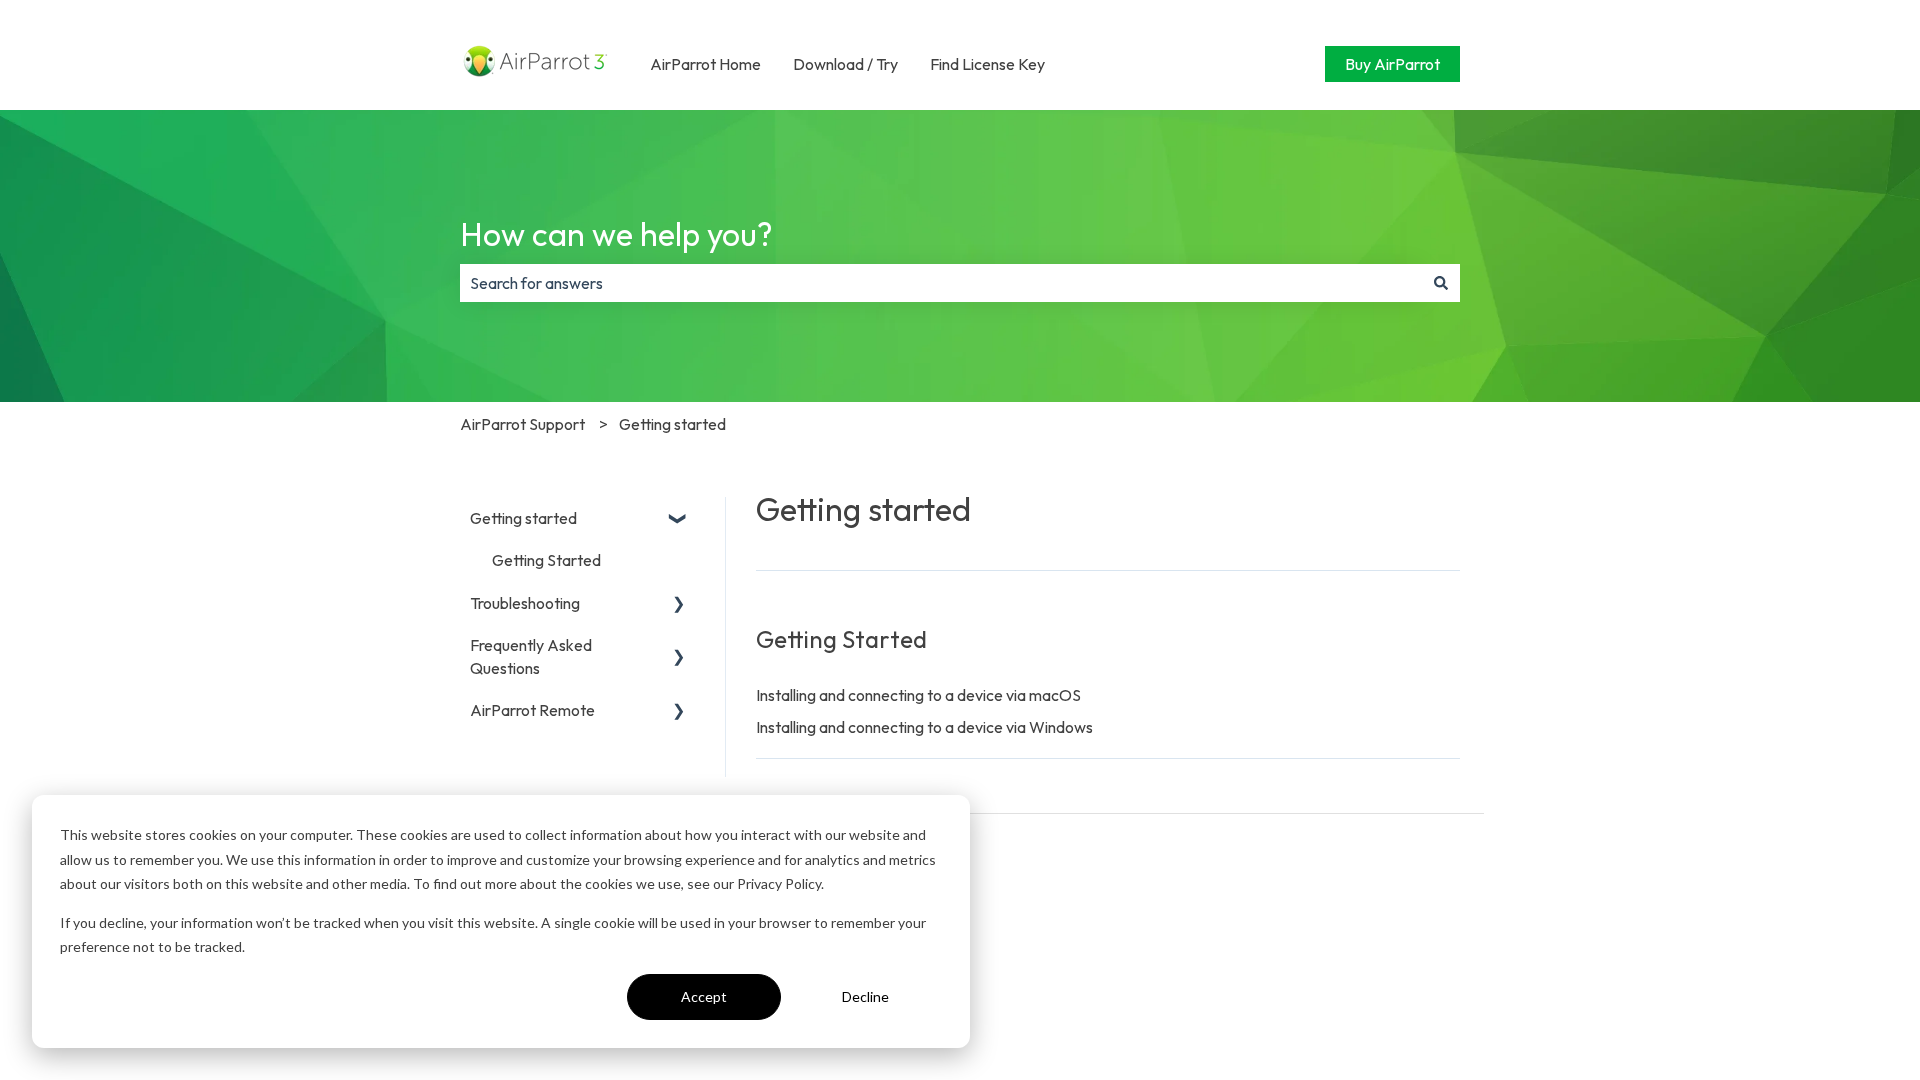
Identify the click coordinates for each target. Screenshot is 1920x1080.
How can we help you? (616, 234)
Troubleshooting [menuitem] (525, 603)
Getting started (672, 424)
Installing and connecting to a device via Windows (924, 727)
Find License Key (987, 64)
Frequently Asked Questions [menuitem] (531, 656)
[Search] (1441, 283)
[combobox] (941, 283)
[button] (679, 519)
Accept (704, 996)
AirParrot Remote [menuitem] (532, 710)
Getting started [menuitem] (523, 518)
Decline (865, 996)
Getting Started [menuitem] (546, 560)
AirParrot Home (705, 64)
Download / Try (845, 64)
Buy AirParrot (1392, 64)
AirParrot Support (522, 424)
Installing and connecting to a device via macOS (918, 695)
